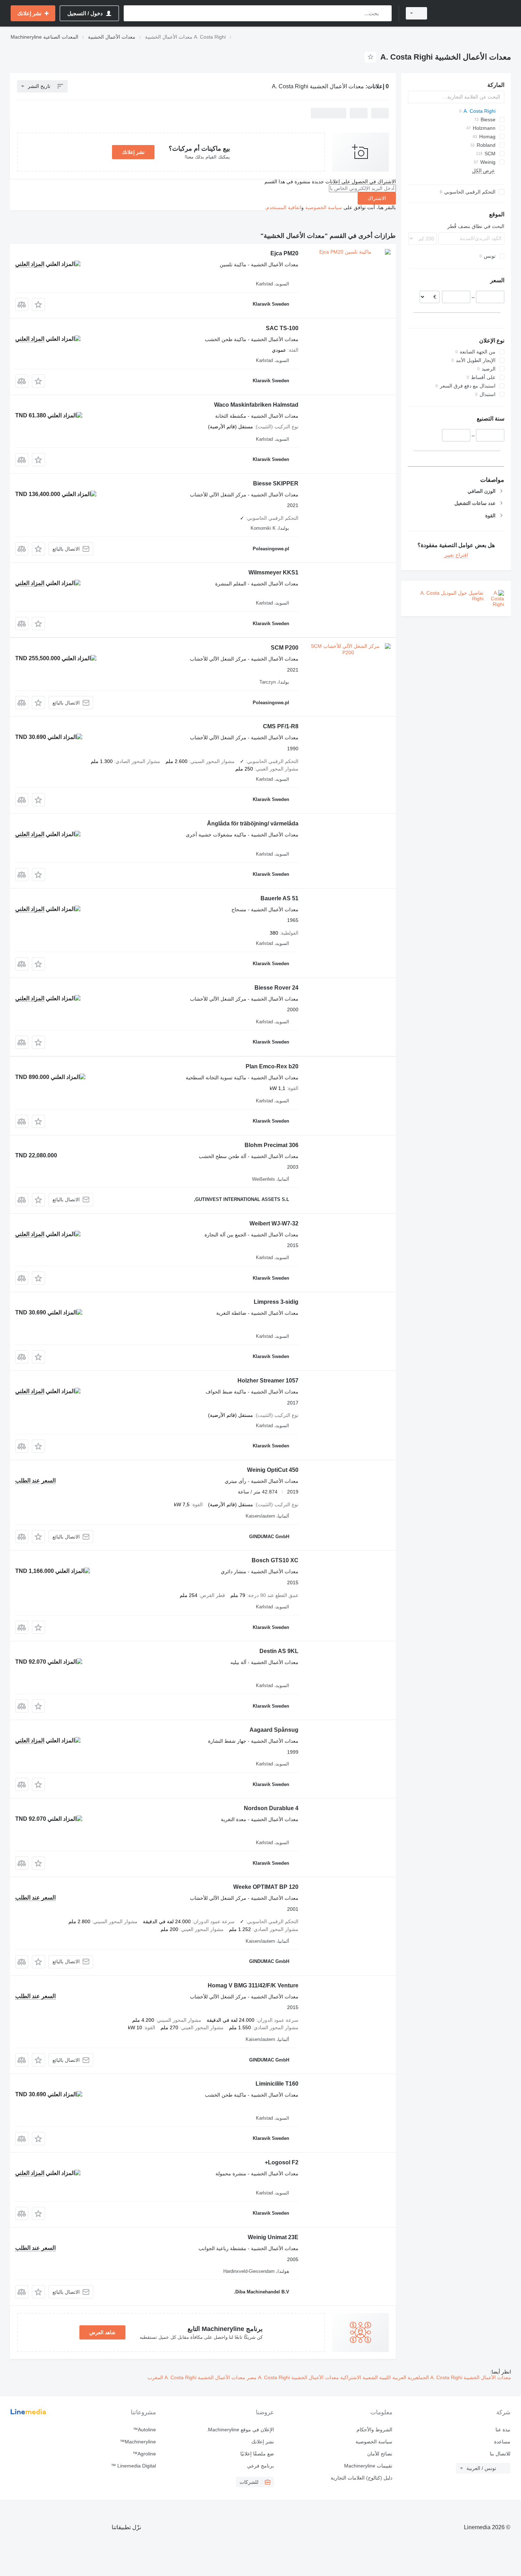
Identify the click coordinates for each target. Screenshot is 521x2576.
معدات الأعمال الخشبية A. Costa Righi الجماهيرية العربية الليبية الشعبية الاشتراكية (425, 2377)
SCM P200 (285, 648)
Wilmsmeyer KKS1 (273, 572)
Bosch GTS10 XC (275, 1560)
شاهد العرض (102, 2332)
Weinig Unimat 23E (273, 2237)
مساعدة (502, 2442)
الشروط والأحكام (374, 2430)
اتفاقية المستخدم (284, 207)
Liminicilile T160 (277, 2084)
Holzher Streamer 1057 (268, 1381)
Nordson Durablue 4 (271, 1808)
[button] (38, 304)
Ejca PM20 (284, 253)
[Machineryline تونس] (473, 13)
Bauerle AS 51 (279, 898)
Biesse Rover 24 (276, 988)
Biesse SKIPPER (276, 483)
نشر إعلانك (133, 152)
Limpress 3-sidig (276, 1302)
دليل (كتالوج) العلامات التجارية (361, 2478)
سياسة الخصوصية (324, 207)
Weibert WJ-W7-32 (274, 1223)
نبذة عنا (503, 2430)
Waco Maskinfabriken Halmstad (256, 405)
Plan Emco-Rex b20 (272, 1066)
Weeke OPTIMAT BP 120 (266, 1887)
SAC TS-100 (282, 328)
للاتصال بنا (500, 2454)
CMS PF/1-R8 (281, 726)
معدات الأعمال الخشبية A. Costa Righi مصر (292, 2377)
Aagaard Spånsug (274, 1730)
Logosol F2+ (282, 2162)
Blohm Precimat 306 (271, 1145)
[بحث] (385, 13)
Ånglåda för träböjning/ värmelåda (253, 824)
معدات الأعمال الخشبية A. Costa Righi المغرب (196, 2377)
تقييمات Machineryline (368, 2466)
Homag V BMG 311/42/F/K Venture (253, 1985)
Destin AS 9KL (279, 1651)
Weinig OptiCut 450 (273, 1470)
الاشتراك (377, 198)
